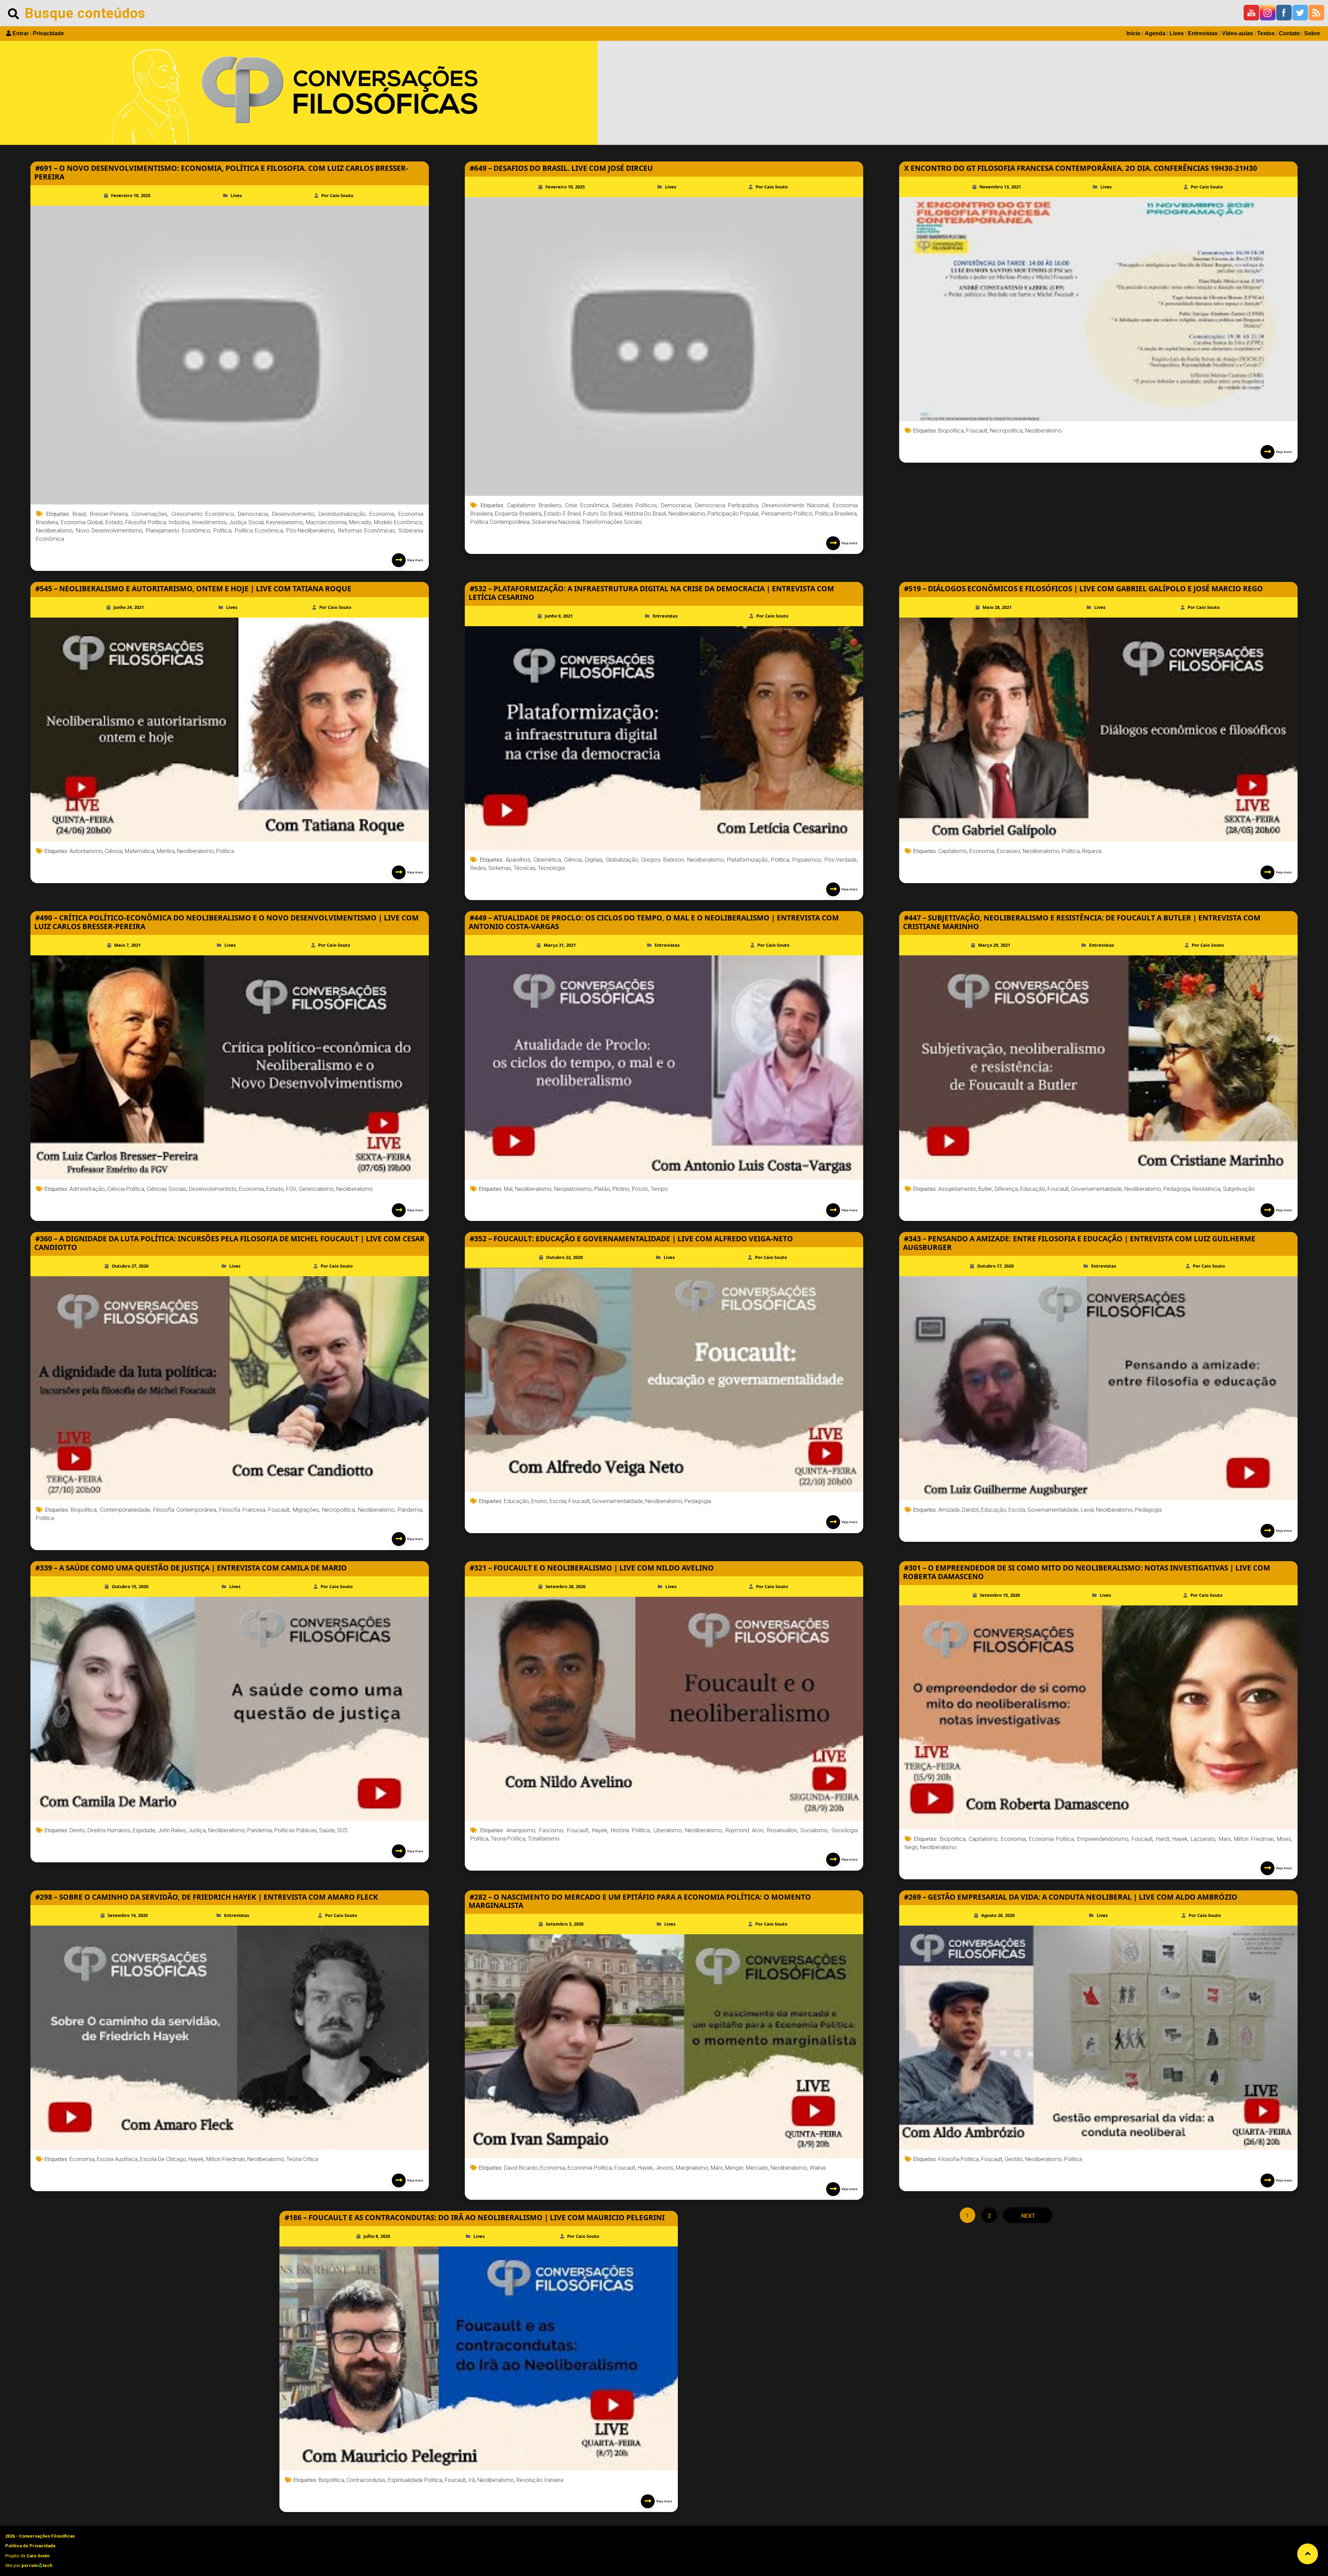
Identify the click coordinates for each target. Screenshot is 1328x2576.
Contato (1289, 33)
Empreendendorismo (1103, 1839)
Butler (985, 1189)
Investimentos (209, 522)
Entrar (21, 33)
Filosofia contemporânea (185, 1510)
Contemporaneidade (125, 1510)
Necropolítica (1006, 431)
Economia (382, 514)
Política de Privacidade (30, 2546)
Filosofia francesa (242, 1510)
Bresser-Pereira (109, 514)
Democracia (253, 514)
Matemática (140, 851)
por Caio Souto (337, 195)
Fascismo (551, 1830)
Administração (87, 1189)
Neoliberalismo (54, 531)
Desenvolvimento (293, 514)
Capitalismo (953, 851)
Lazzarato (1203, 1839)
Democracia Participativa (727, 505)
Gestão (1014, 2159)
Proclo (640, 1189)
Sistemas (500, 868)
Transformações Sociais (612, 522)
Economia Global (82, 522)
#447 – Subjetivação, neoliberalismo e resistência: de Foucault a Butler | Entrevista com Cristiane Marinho (1082, 922)
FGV (291, 1189)
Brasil (79, 514)
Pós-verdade (841, 860)
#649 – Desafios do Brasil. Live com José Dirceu (561, 168)
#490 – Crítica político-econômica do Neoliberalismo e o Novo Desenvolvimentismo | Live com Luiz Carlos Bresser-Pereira (227, 922)
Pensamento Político (787, 514)
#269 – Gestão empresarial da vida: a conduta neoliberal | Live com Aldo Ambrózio (1071, 1897)
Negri (911, 1847)
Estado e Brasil (562, 514)
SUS (342, 1830)
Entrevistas (1203, 33)
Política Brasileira (836, 514)
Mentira (166, 851)
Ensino (539, 1501)
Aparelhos (518, 860)
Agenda (1155, 33)
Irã (472, 2480)
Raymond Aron (744, 1830)
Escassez (1008, 851)
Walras (818, 2168)
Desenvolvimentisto (213, 1189)
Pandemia (410, 1510)
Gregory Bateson (662, 860)
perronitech (37, 2565)
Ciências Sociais (167, 1189)
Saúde (327, 1830)
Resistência (1206, 1189)
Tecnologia (551, 868)
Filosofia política (146, 522)
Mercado (360, 522)
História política (630, 1830)
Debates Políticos (635, 505)
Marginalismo (692, 2168)
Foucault (977, 431)
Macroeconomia (326, 522)
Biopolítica (951, 431)
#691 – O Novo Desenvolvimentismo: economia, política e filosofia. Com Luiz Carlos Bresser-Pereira (221, 172)
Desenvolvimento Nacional (796, 505)
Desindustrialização (342, 514)
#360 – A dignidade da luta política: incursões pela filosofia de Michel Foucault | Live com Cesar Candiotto (229, 1243)
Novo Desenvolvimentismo (109, 531)
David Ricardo (521, 2168)
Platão (602, 1189)
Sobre (1312, 33)
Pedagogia (1177, 1189)
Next (1027, 2216)
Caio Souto (38, 2556)
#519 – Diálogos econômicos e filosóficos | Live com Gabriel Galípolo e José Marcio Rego (1083, 589)
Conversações (150, 514)
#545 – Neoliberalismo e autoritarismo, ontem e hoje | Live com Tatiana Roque (193, 589)
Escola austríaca (117, 2159)
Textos (1266, 33)
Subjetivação (1239, 1189)
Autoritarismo (86, 851)
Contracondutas (366, 2480)
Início (1133, 33)
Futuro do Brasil (602, 514)
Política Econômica (259, 531)
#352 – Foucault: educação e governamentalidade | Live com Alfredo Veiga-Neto (631, 1239)
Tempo (659, 1189)
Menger (734, 2168)
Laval (1087, 1510)
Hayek (600, 1830)
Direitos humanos (109, 1830)
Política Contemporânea (500, 522)
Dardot (970, 1510)
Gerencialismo (316, 1189)
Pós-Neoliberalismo (310, 531)
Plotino (621, 1189)
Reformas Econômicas (367, 531)
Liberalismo (668, 1830)
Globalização (622, 860)
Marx (1225, 1839)
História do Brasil (645, 514)
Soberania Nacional (556, 522)
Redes (478, 868)
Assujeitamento (957, 1189)
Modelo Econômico (398, 522)
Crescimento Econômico (203, 514)
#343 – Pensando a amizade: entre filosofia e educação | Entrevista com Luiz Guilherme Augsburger (1079, 1243)
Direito (77, 1830)
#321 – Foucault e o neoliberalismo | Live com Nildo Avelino (592, 1568)
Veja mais (414, 560)
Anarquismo (521, 1830)
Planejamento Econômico (178, 531)
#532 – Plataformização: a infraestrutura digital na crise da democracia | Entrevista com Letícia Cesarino (651, 593)
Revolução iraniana (540, 2480)
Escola (558, 1501)
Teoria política (508, 1839)
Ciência (114, 851)
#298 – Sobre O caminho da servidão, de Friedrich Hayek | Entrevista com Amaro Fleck (207, 1897)
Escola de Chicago (163, 2159)
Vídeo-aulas (1237, 33)
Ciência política (126, 1189)
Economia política (1051, 1839)
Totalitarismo (544, 1839)
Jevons (664, 2168)
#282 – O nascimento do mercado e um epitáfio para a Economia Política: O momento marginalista (640, 1901)
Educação (1033, 1189)
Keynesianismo (284, 522)
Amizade (949, 1510)
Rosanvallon (782, 1830)
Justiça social (246, 522)
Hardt (1163, 1839)
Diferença (1006, 1189)
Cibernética (547, 860)
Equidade (144, 1830)
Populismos (807, 860)
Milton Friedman (1254, 1839)
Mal (508, 1189)
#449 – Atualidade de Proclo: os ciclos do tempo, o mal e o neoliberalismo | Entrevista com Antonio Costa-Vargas (654, 922)
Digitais (594, 860)
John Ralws (172, 1830)
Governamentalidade (1096, 1189)
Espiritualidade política (415, 2480)
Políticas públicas (296, 1830)
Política (222, 531)
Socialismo (814, 1830)
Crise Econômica (587, 505)
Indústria (179, 522)
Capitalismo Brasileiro (534, 505)
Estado (114, 522)
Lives (1177, 33)
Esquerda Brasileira (518, 514)
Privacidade (48, 33)
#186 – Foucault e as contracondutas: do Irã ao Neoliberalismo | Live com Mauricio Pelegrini (475, 2217)
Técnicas (524, 868)
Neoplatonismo (573, 1189)
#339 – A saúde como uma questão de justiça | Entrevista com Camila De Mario (191, 1568)
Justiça (197, 1830)
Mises (1284, 1839)
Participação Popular (733, 514)
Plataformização (747, 860)
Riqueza (1092, 851)
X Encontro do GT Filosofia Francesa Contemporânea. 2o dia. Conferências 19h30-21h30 (1081, 168)
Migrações (306, 1510)
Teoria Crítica (302, 2159)
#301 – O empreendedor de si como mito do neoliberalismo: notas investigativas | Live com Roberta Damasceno (1087, 1572)
